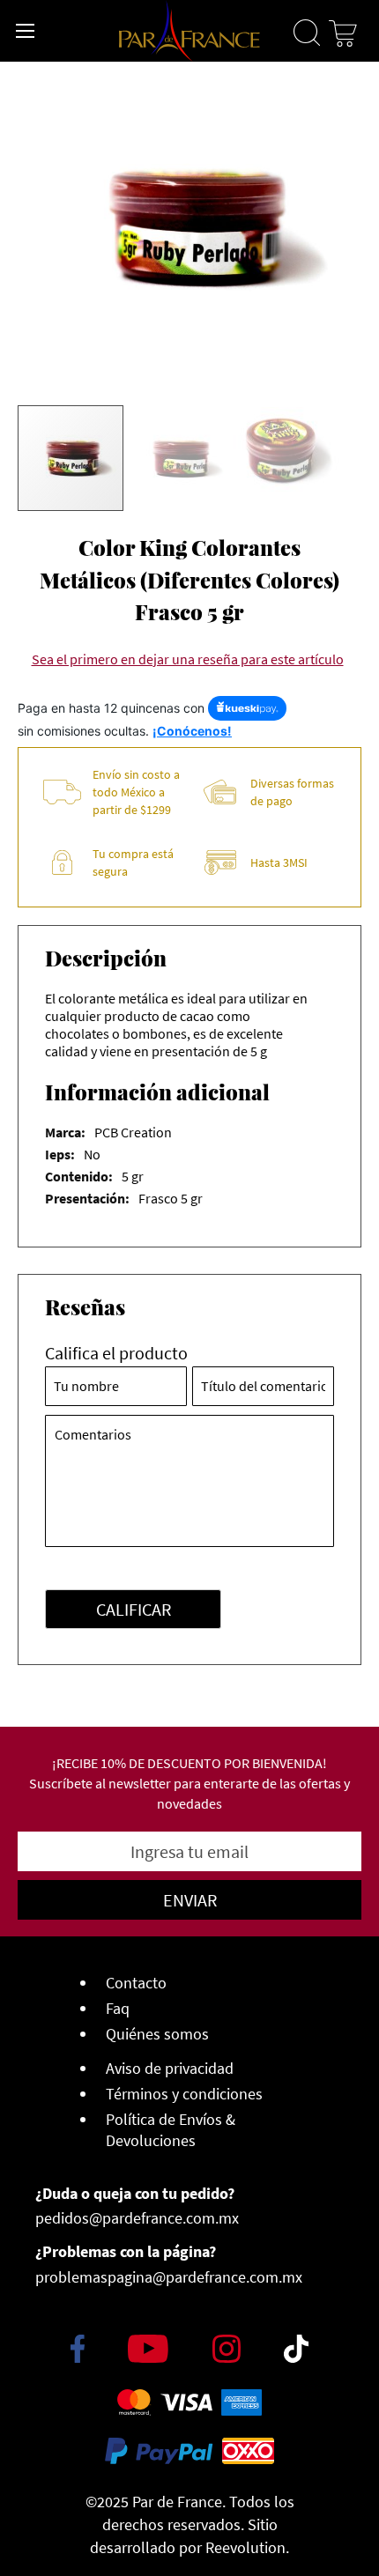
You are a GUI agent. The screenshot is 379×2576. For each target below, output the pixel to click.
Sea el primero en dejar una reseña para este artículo (188, 659)
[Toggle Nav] (26, 31)
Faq (118, 2008)
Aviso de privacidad (170, 2068)
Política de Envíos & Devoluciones (171, 2130)
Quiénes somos (157, 2034)
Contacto (136, 1983)
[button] (179, 460)
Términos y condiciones (184, 2094)
